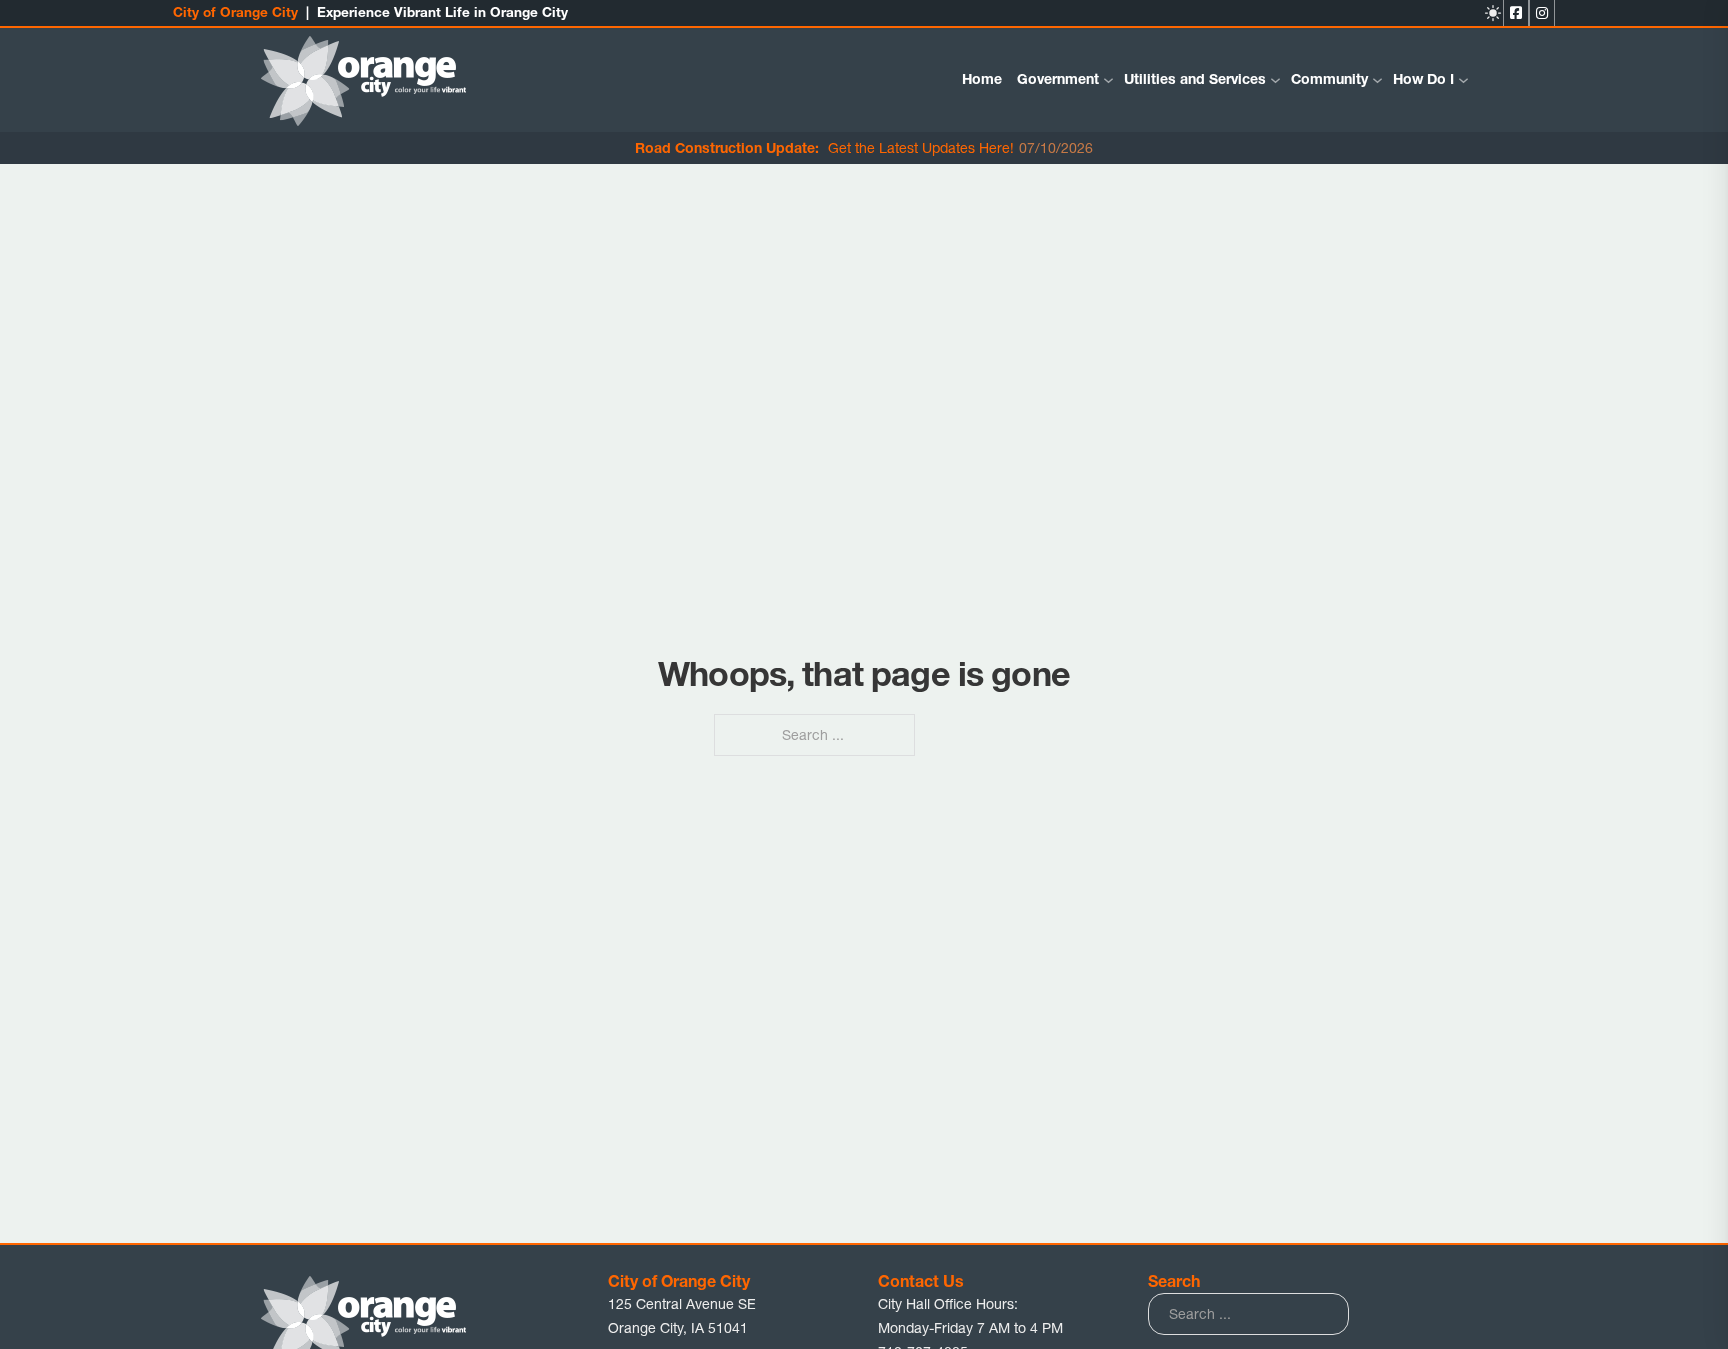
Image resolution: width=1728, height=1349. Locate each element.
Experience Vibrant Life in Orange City (442, 12)
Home (982, 79)
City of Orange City (235, 12)
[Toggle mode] (1493, 13)
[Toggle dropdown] (1108, 80)
